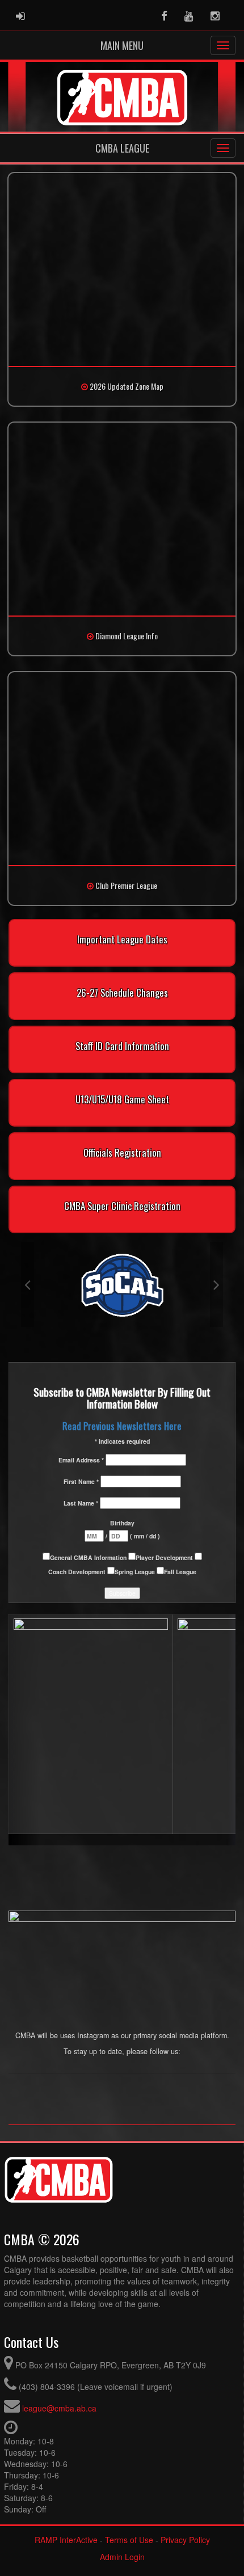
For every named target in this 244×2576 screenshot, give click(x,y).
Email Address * (82, 1460)
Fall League (180, 1572)
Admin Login (122, 2557)
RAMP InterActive (66, 2540)
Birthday (122, 1523)
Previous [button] (28, 1284)
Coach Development (78, 1572)
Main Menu (122, 45)
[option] (122, 1284)
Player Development (165, 1557)
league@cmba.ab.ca (59, 2408)
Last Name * (82, 1503)
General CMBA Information (89, 1557)
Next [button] (216, 1284)
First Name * (82, 1481)
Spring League (136, 1572)
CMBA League (122, 148)
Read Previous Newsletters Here (122, 1426)
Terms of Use (129, 2540)
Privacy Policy (185, 2540)
